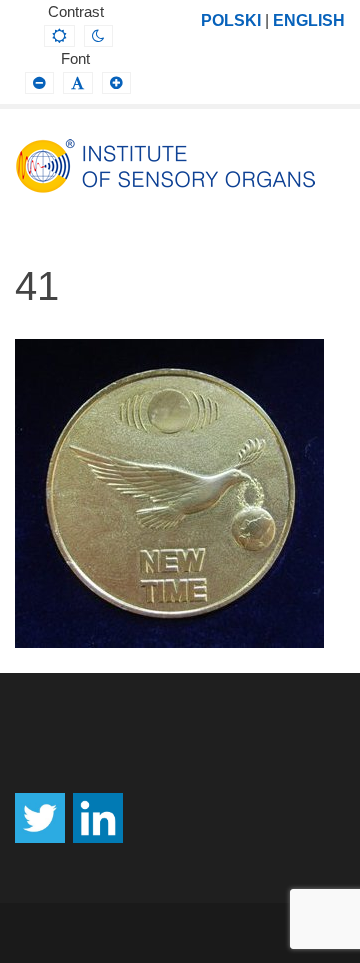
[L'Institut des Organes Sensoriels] (165, 166)
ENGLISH (309, 20)
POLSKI (231, 20)
